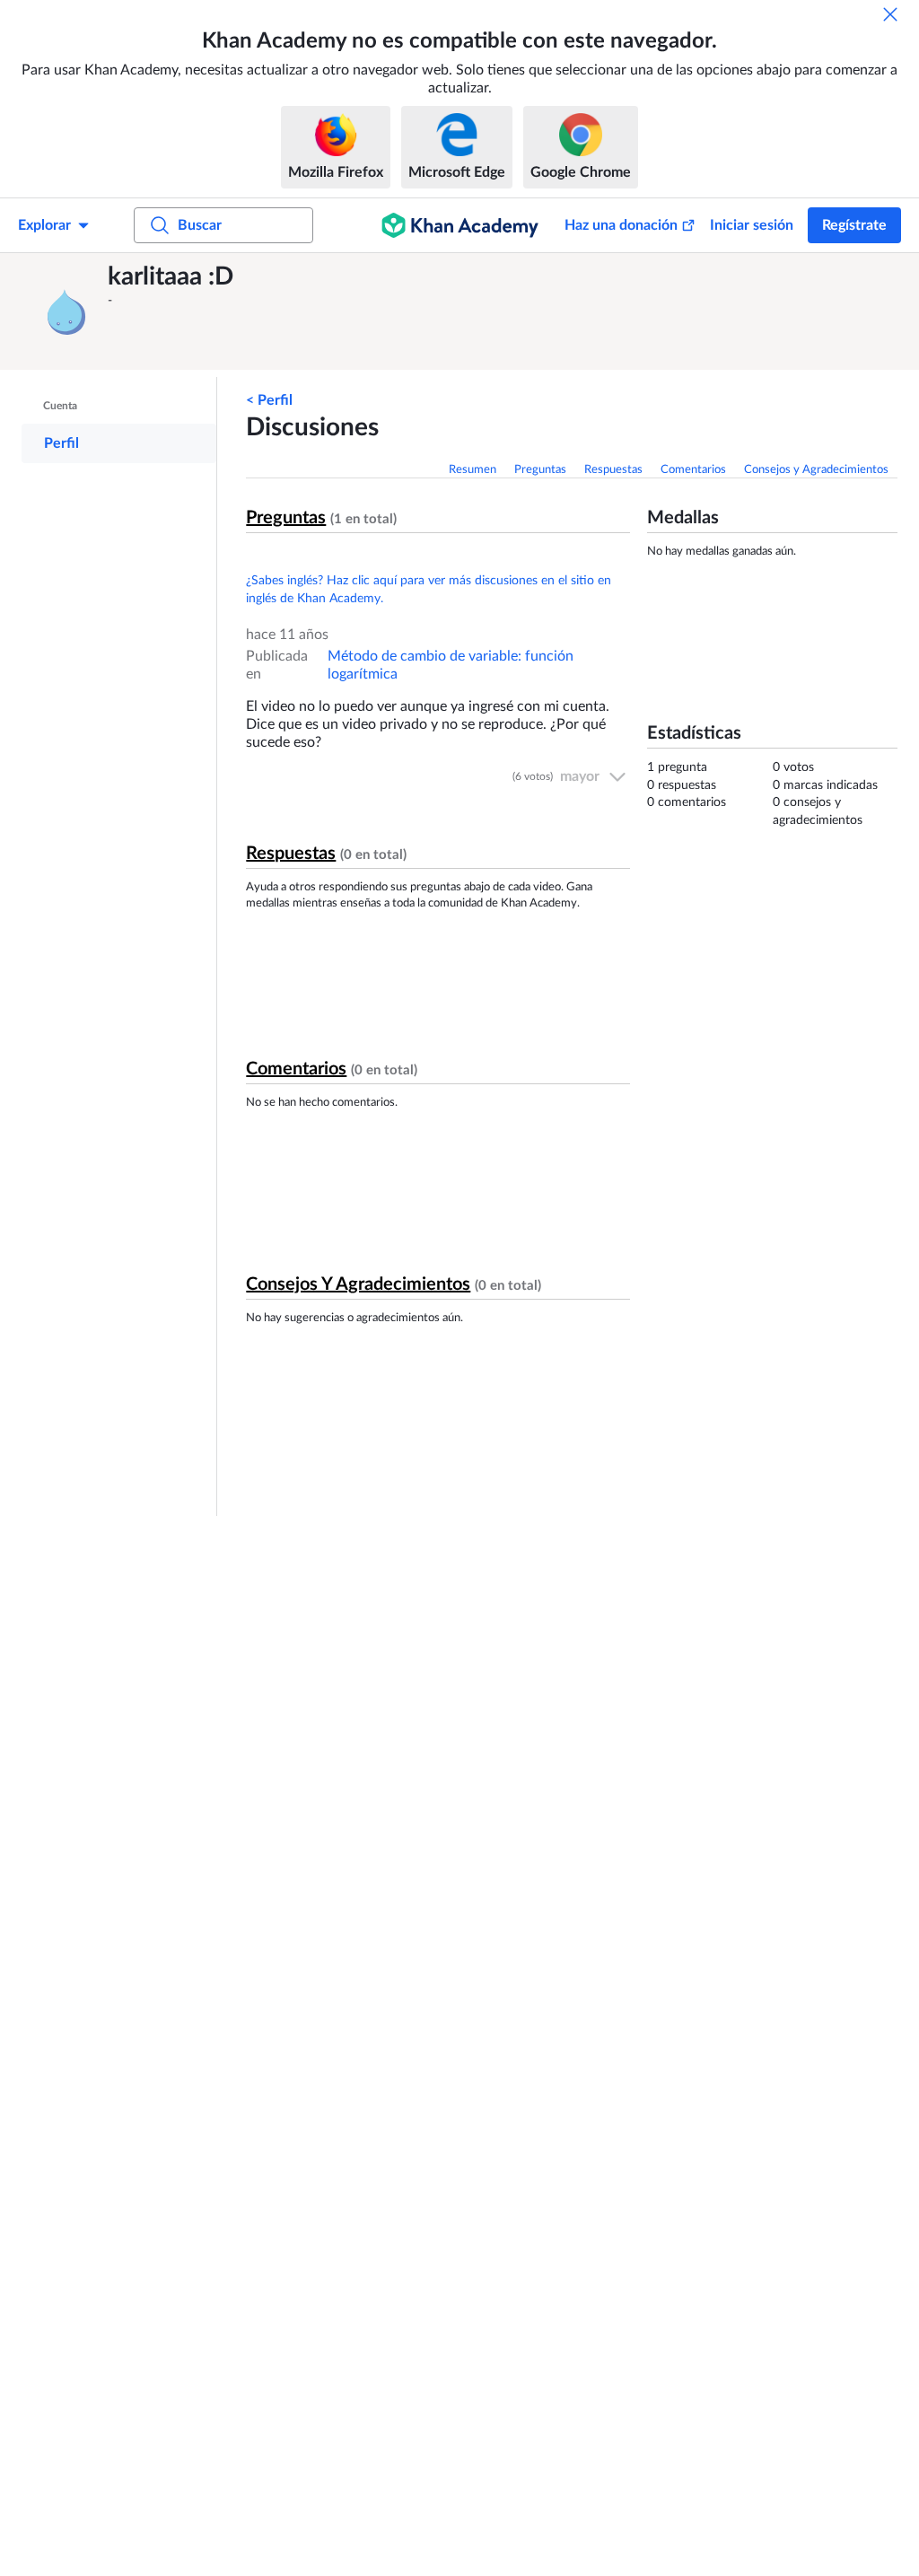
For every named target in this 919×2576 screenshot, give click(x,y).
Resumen (473, 470)
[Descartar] (890, 14)
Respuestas (613, 470)
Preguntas (540, 470)
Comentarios (693, 470)
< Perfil (269, 400)
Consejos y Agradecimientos (816, 470)
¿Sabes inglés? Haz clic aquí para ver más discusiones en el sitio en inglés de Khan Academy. (429, 590)
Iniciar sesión (752, 225)
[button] (67, 311)
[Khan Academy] (460, 225)
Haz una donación (621, 225)
